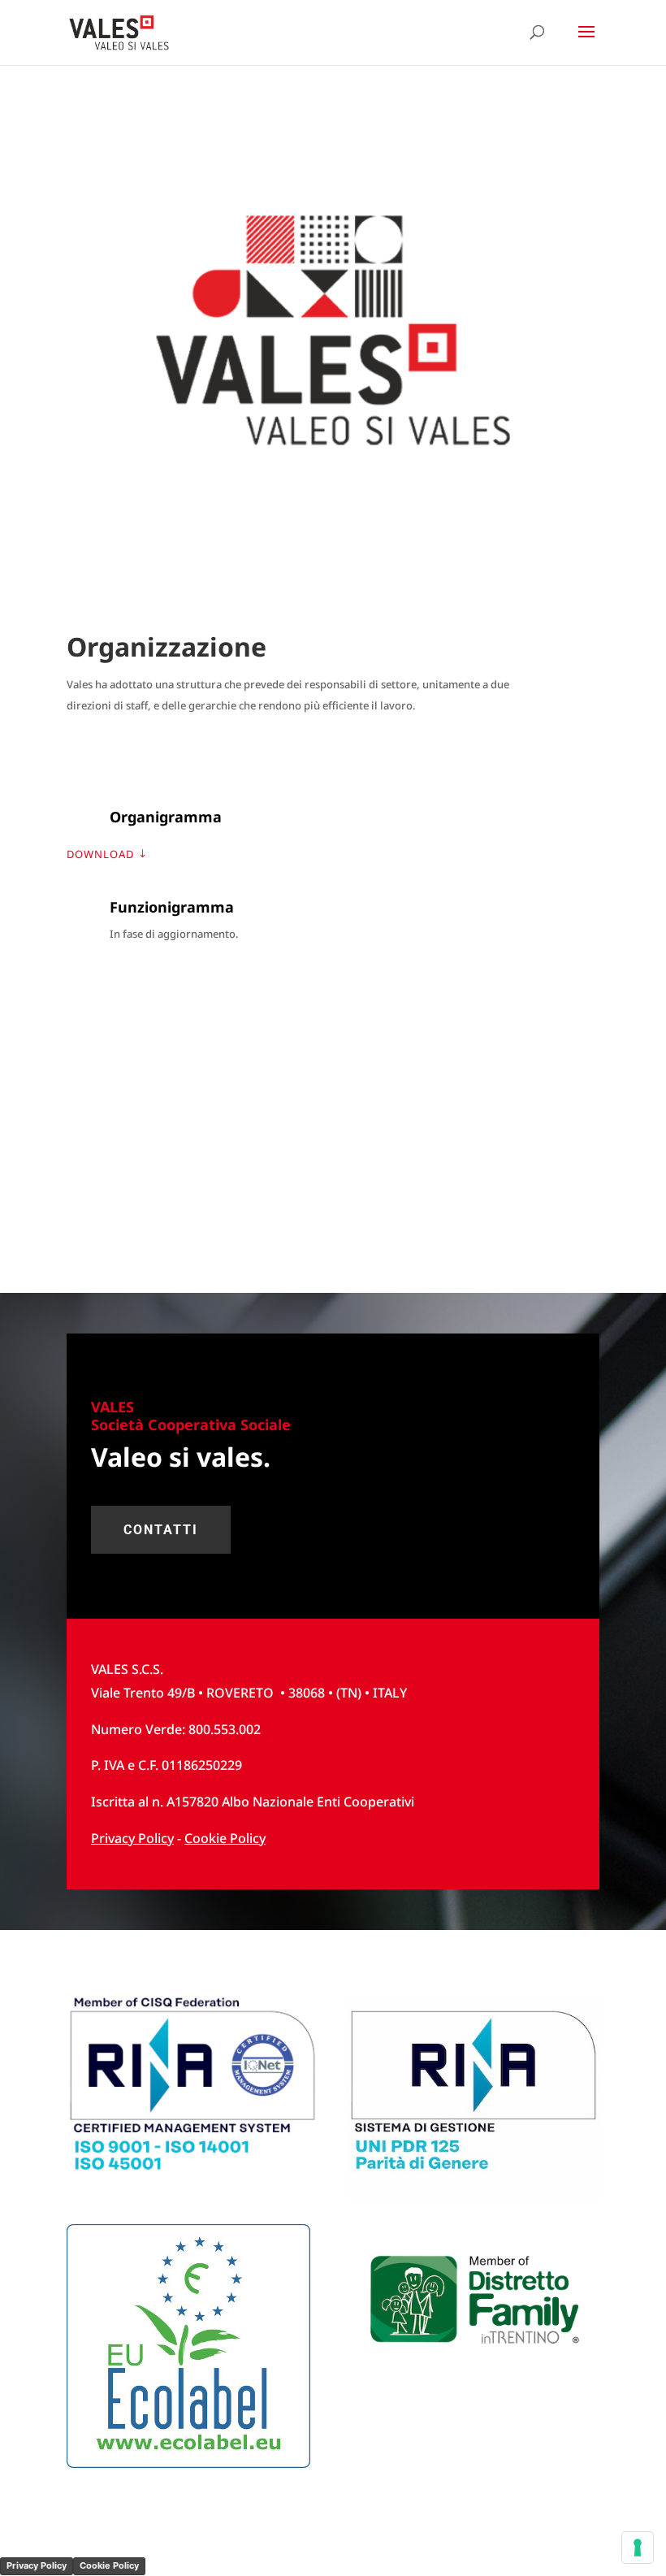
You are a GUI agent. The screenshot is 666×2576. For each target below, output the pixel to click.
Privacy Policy (37, 2565)
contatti (161, 1530)
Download (100, 854)
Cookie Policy (225, 1838)
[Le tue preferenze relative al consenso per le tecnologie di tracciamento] (638, 2548)
